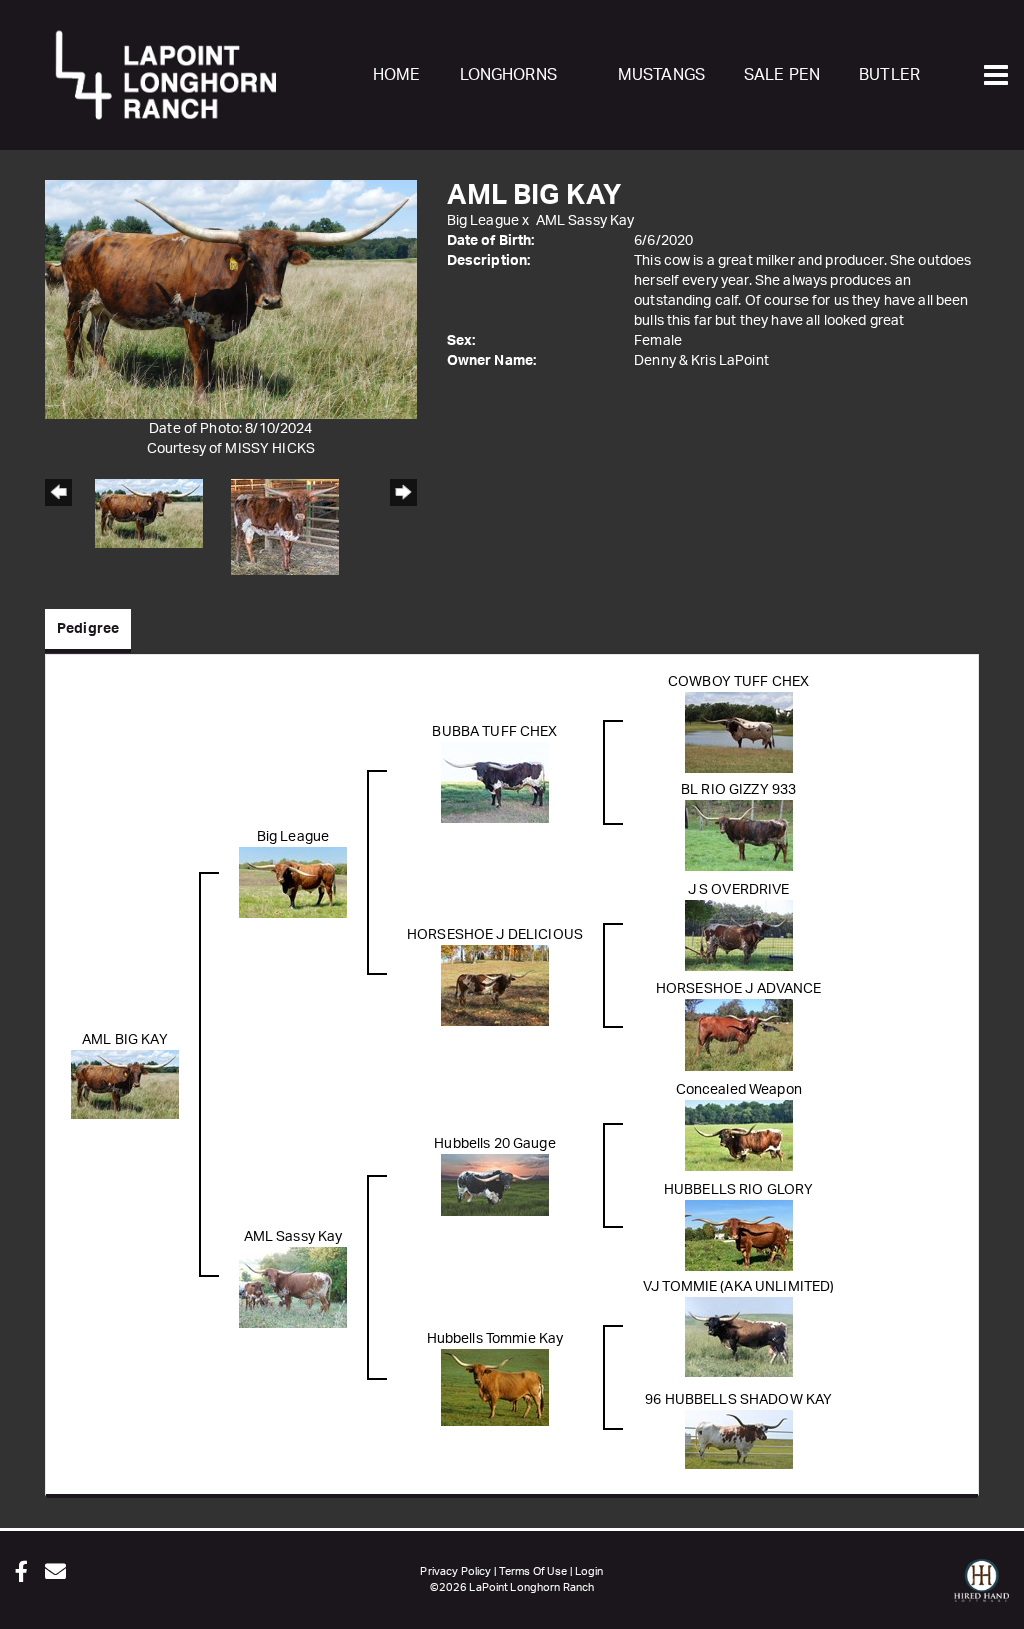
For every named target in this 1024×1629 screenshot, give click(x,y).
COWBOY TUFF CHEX (738, 682)
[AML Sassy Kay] (293, 1287)
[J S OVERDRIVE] (739, 935)
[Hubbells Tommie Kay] (495, 1387)
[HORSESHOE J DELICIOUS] (495, 985)
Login (589, 1571)
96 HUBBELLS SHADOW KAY (738, 1400)
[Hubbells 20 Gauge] (495, 1185)
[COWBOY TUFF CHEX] (739, 732)
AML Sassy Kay (585, 221)
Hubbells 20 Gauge (494, 1144)
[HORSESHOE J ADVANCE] (739, 1035)
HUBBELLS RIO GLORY (739, 1190)
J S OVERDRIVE (739, 890)
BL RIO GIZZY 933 (738, 790)
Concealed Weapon (739, 1090)
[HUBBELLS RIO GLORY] (739, 1235)
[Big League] (293, 882)
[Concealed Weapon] (739, 1135)
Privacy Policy (455, 1571)
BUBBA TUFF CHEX (494, 732)
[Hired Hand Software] (981, 1589)
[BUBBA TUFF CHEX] (495, 782)
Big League (483, 221)
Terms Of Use (533, 1571)
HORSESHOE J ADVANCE (739, 989)
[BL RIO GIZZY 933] (739, 835)
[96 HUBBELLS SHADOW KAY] (739, 1439)
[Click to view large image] (231, 299)
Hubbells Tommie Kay (495, 1339)
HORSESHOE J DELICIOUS (495, 935)
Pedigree (88, 629)
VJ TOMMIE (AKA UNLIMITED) (739, 1287)
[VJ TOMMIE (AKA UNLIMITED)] (739, 1337)
